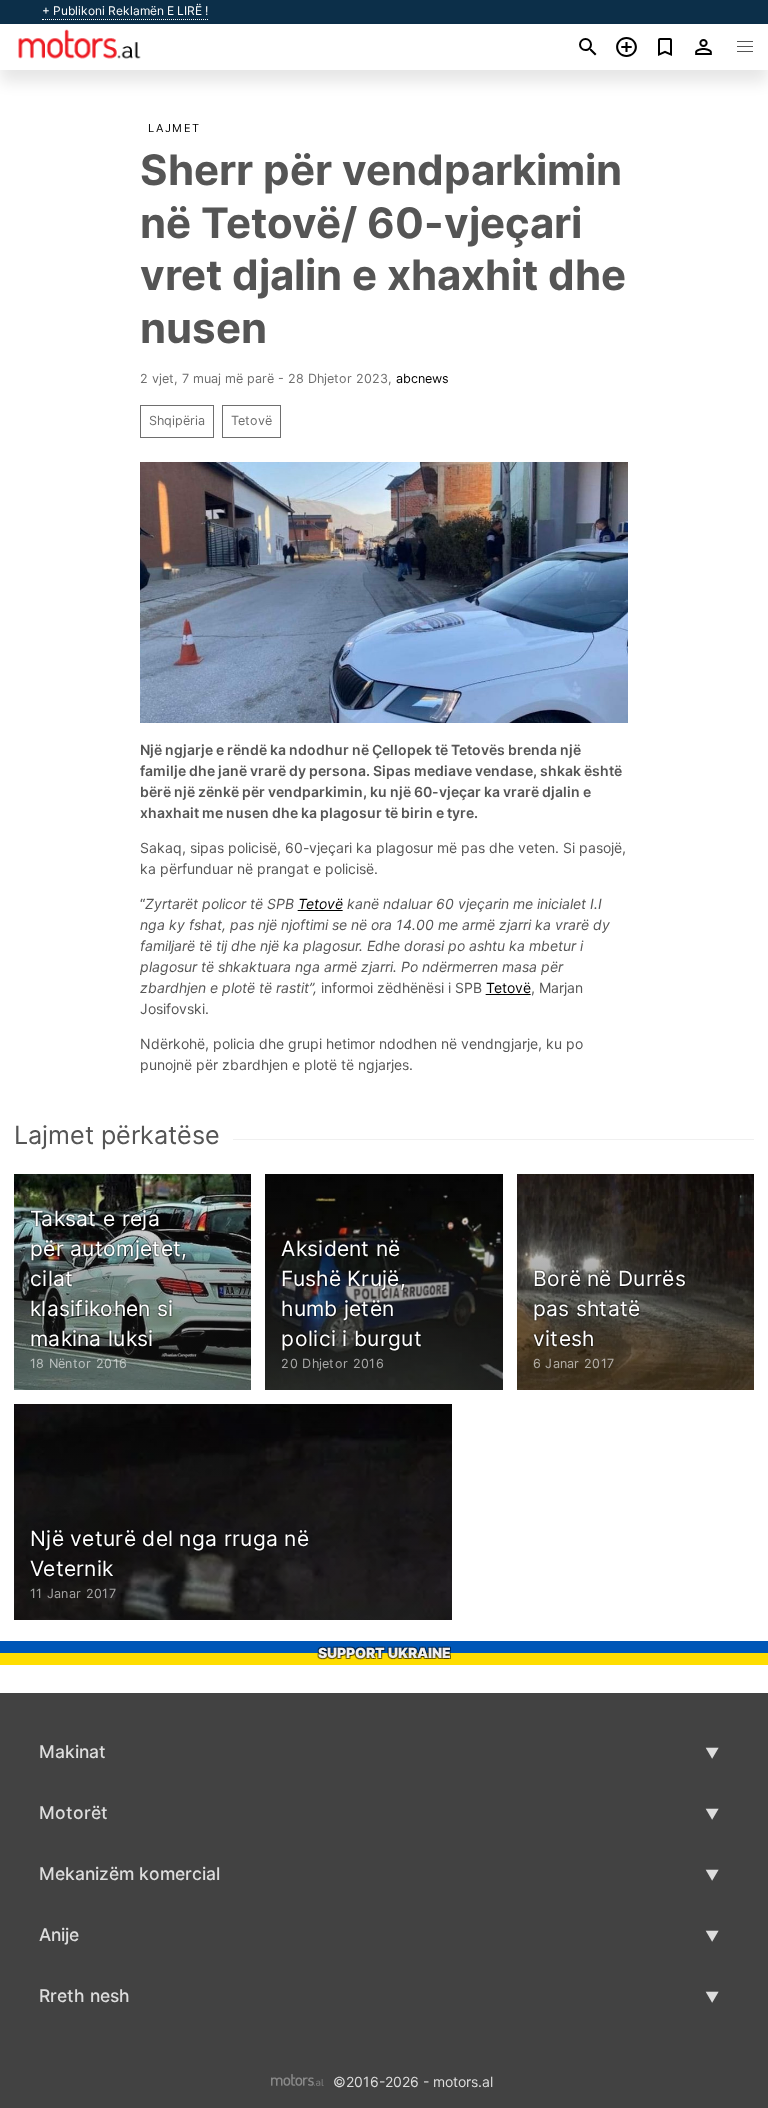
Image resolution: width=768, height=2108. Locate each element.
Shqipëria (177, 420)
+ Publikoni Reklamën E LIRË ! (125, 11)
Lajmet (174, 128)
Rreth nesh (84, 1995)
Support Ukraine (384, 1652)
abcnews (422, 378)
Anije (59, 1934)
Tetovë (251, 420)
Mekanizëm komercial (129, 1873)
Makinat (72, 1751)
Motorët (73, 1812)
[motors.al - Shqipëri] (297, 2080)
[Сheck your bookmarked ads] (665, 47)
